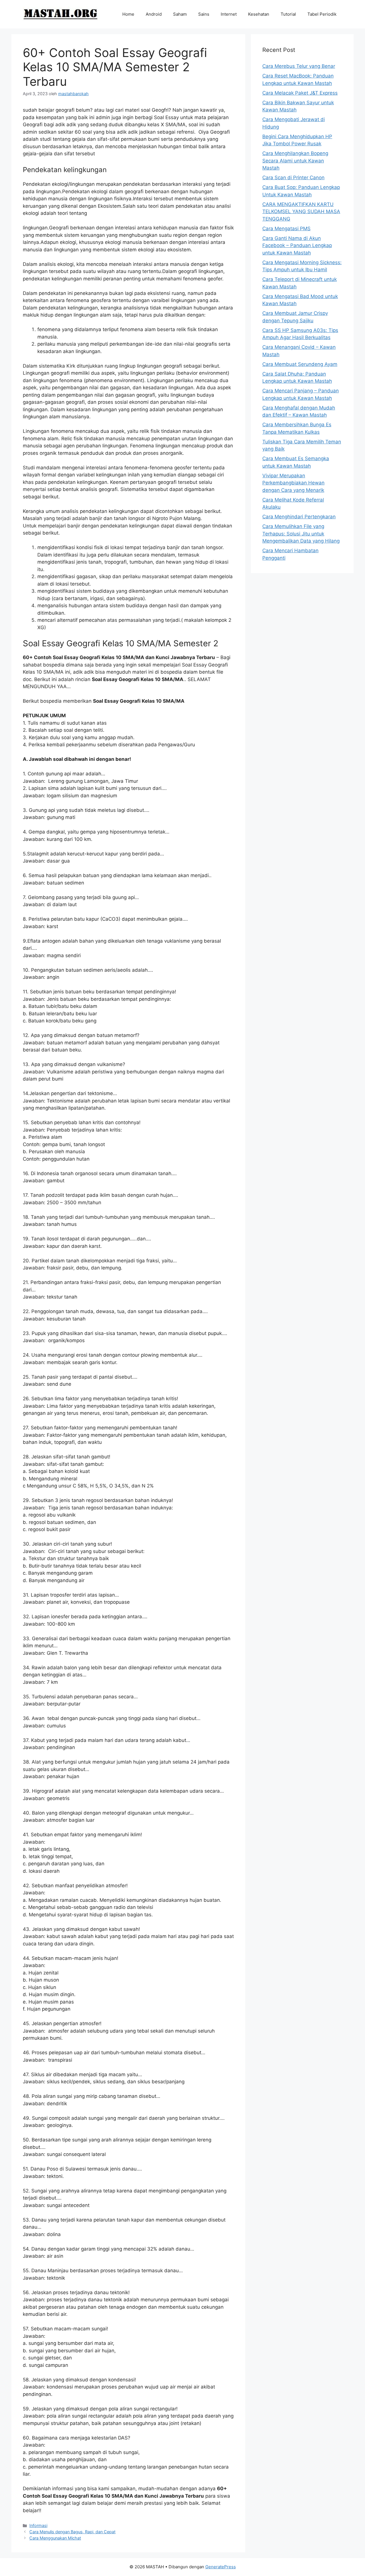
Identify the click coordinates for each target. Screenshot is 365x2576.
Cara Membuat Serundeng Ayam (300, 364)
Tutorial (288, 14)
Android (154, 14)
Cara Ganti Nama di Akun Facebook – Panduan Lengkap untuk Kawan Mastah (297, 245)
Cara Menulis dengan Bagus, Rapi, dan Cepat (72, 2532)
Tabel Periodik (322, 14)
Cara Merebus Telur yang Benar (299, 66)
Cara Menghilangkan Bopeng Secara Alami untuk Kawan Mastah (295, 161)
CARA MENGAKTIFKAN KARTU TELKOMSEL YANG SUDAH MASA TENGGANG (301, 212)
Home (128, 14)
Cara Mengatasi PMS (286, 229)
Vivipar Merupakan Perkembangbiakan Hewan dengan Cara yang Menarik (293, 483)
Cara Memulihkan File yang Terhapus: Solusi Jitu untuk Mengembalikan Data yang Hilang (301, 534)
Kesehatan (259, 14)
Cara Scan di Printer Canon (293, 178)
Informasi (38, 2525)
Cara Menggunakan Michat (55, 2538)
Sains (204, 14)
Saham (180, 14)
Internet (229, 14)
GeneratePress (221, 2567)
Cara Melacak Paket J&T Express (300, 93)
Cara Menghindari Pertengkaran (299, 517)
